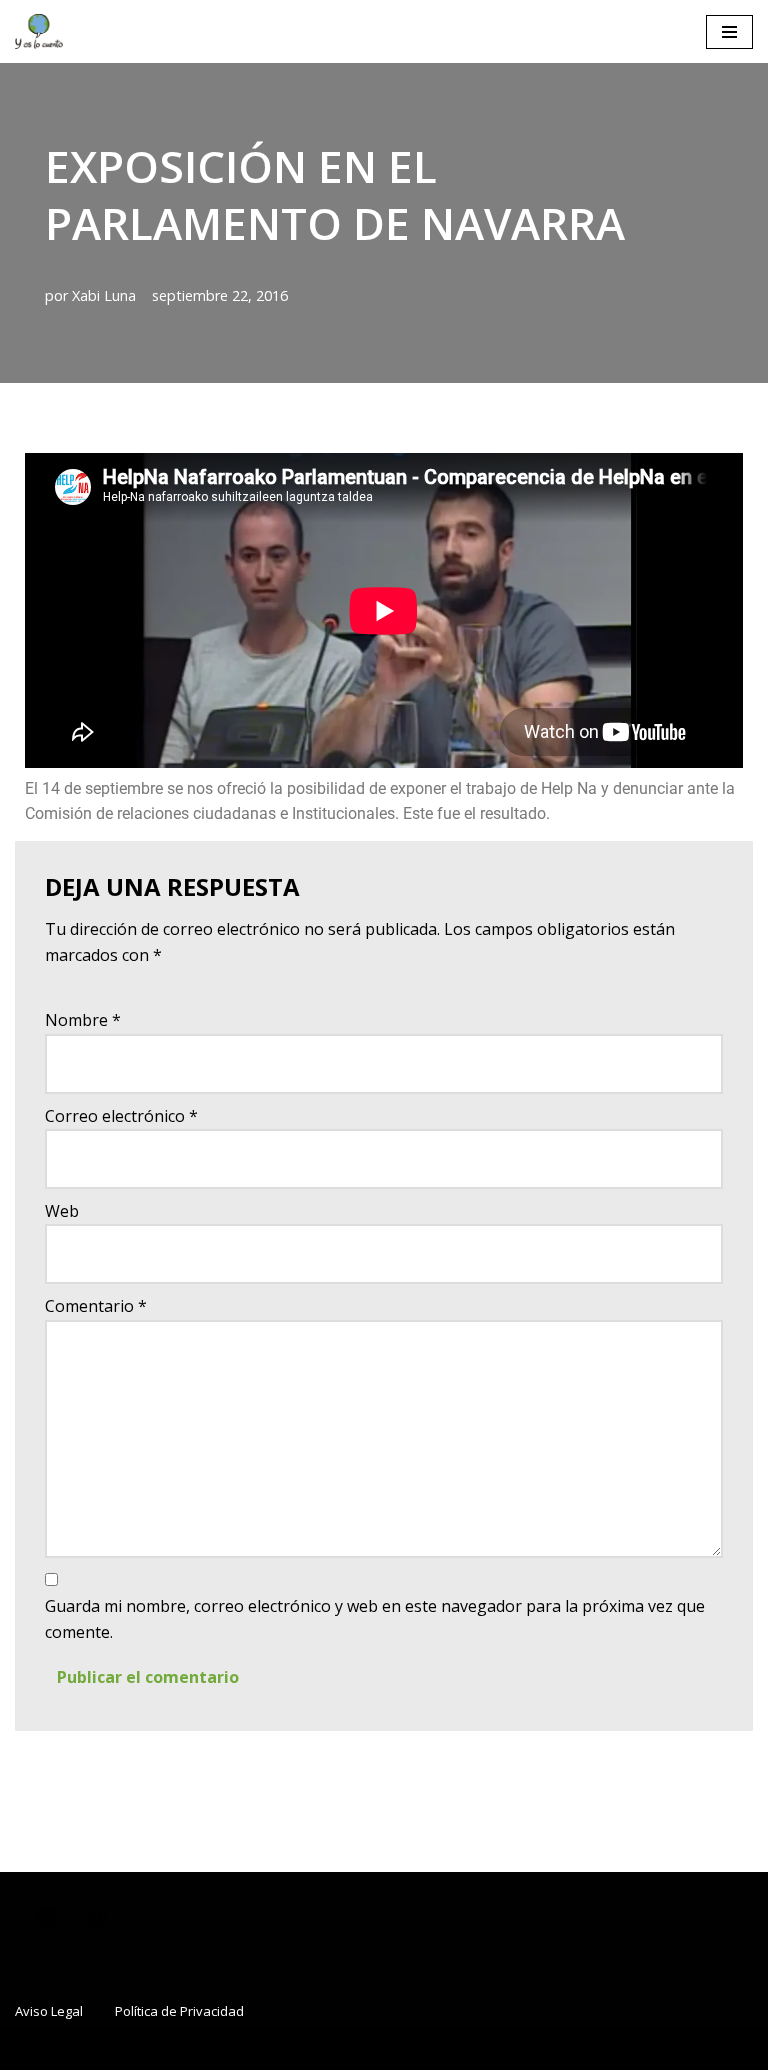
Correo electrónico (121, 1116)
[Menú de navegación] (729, 32)
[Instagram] (97, 1925)
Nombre (83, 1020)
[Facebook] (47, 1925)
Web (62, 1211)
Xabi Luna (104, 295)
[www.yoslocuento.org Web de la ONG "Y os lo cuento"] (39, 31)
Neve (262, 2048)
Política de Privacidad (179, 2011)
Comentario (96, 1306)
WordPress (483, 2048)
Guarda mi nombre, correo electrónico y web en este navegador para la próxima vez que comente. (375, 1619)
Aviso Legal (49, 2011)
